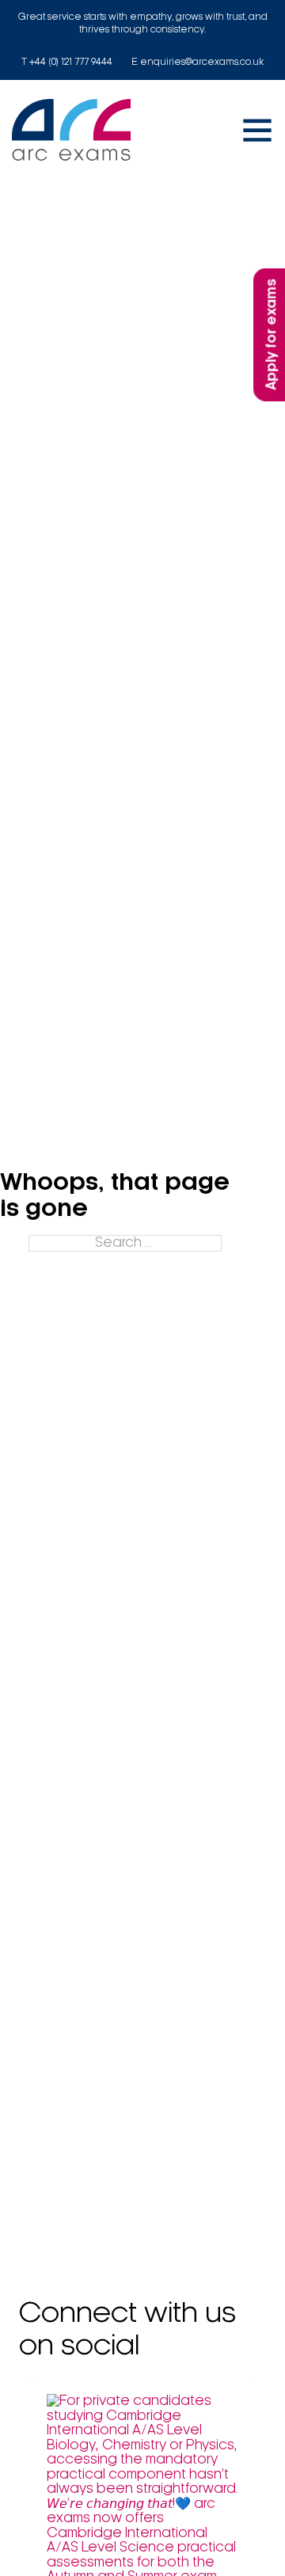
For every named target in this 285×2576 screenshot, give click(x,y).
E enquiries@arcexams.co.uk (198, 62)
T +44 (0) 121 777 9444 (67, 62)
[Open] (257, 130)
